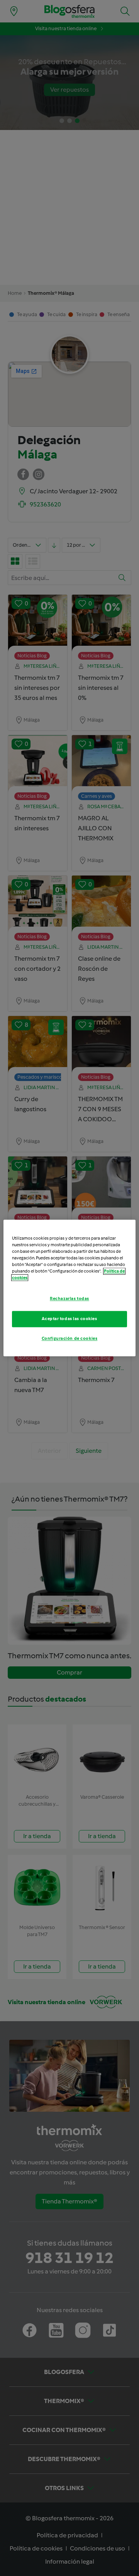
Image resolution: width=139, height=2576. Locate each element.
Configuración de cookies (70, 1339)
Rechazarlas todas (69, 1299)
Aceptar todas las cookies (69, 1319)
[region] (69, 1288)
